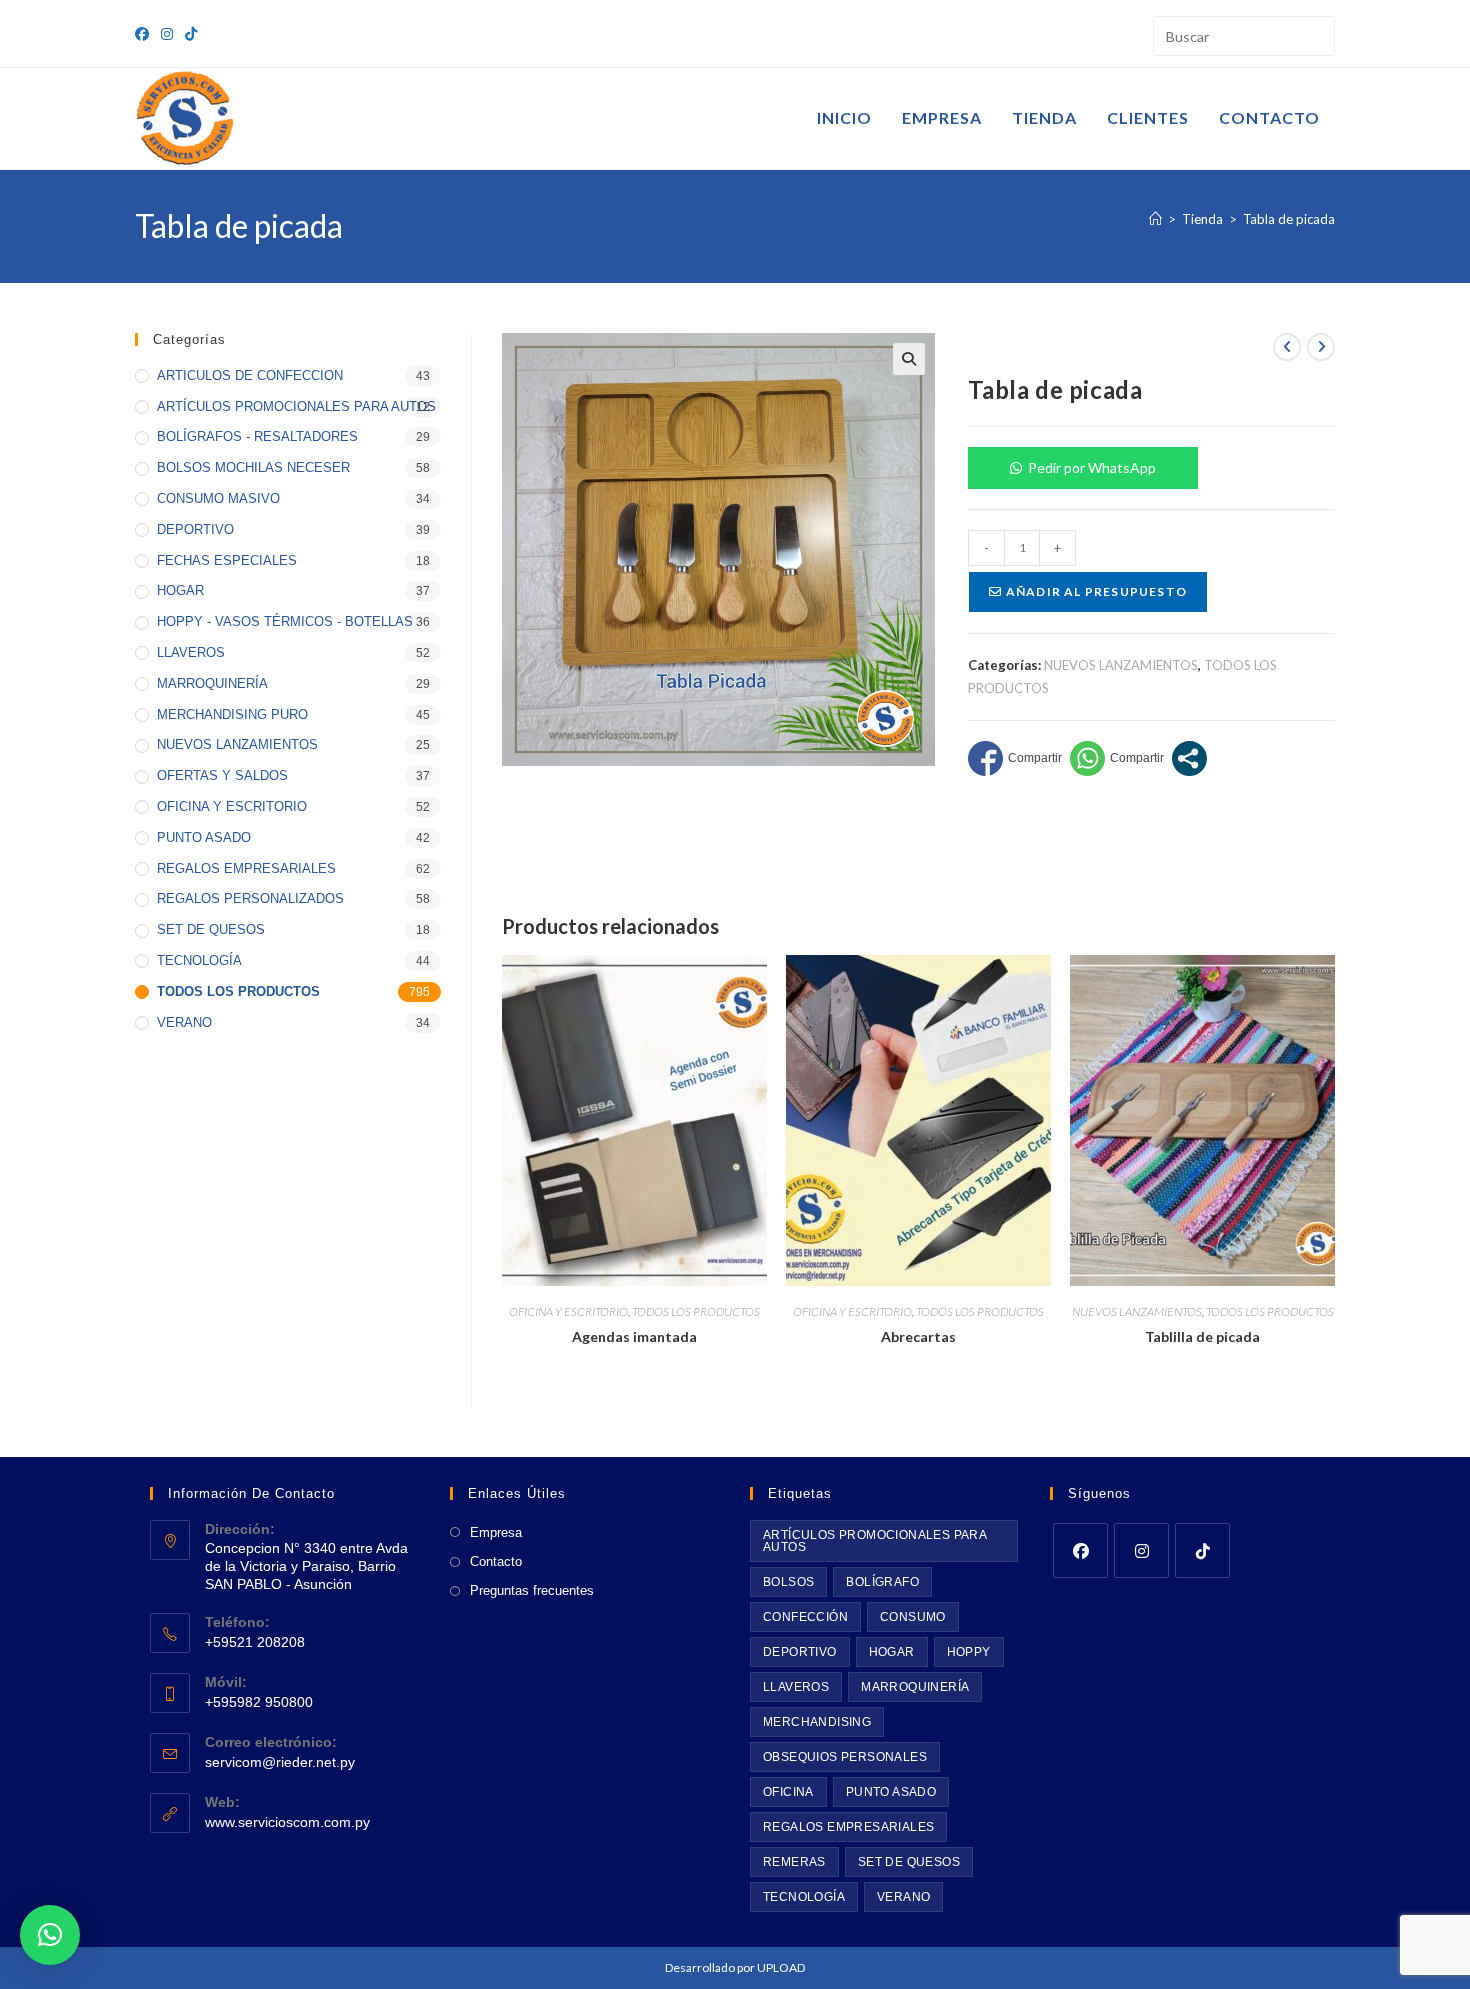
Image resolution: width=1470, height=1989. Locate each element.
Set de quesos (909, 1862)
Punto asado (891, 1792)
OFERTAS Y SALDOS (222, 775)
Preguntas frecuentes (532, 1590)
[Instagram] (1141, 1550)
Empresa (496, 1532)
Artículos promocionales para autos (875, 1541)
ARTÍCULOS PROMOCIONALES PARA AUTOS (296, 406)
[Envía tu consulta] (1315, 33)
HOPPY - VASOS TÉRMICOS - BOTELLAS (285, 621)
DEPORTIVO (195, 529)
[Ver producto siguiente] (1321, 347)
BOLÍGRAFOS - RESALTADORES (257, 436)
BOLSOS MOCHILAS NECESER (253, 467)
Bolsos (788, 1582)
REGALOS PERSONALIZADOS (250, 898)
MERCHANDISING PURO (232, 714)
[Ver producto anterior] (1287, 347)
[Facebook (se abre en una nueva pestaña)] (145, 34)
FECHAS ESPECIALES (227, 560)
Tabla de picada (1289, 219)
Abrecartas (918, 1336)
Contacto (496, 1561)
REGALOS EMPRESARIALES (246, 868)
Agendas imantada (634, 1336)
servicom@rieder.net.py (280, 1762)
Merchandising (817, 1722)
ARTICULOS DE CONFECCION (250, 375)
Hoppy (969, 1652)
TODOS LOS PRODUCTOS (696, 1311)
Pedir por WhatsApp (1092, 467)
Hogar (892, 1652)
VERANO (184, 1022)
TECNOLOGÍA (199, 960)
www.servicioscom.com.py (287, 1822)
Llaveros (796, 1687)
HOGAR (180, 590)
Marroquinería (915, 1687)
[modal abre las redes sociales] (1189, 758)
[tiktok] (1202, 1550)
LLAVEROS (191, 652)
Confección (805, 1617)
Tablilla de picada (1202, 1336)
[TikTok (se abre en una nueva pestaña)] (191, 34)
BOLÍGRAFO (882, 1582)
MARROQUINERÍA (212, 683)
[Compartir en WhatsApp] (1117, 758)
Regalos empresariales (848, 1827)
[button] (909, 359)
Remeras (794, 1862)
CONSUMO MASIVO (218, 498)
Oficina (788, 1792)
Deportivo (800, 1652)
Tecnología (804, 1897)
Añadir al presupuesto (1095, 591)
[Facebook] (1080, 1550)
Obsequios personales (845, 1757)
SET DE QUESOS (211, 929)
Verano (903, 1897)
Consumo (913, 1617)
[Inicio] (1155, 219)
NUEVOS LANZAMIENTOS (1121, 665)
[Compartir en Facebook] (1015, 758)
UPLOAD (781, 1967)
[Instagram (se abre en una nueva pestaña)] (167, 34)
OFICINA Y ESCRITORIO (568, 1311)
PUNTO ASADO (204, 837)
